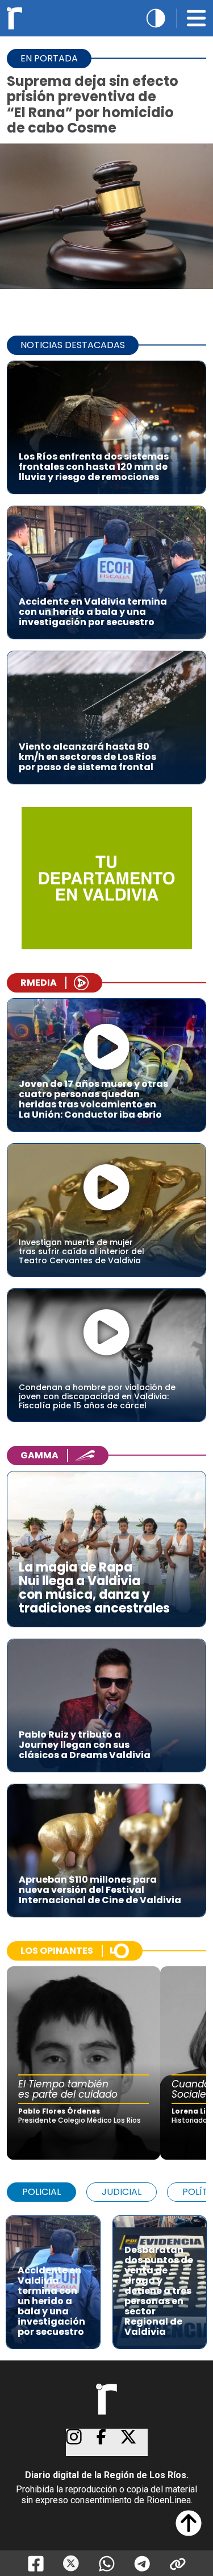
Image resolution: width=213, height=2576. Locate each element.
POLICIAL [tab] (41, 2192)
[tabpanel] (106, 2277)
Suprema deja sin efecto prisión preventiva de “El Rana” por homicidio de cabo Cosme (93, 104)
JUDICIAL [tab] (122, 2192)
